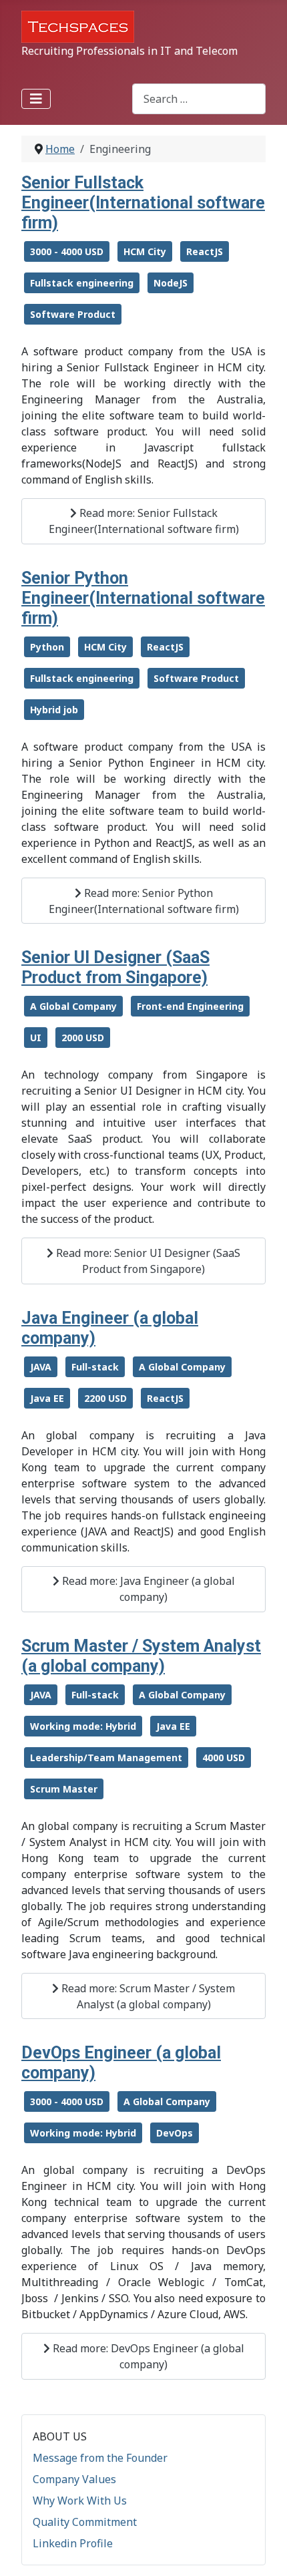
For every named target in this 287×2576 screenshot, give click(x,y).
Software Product (73, 314)
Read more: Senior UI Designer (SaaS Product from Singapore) (147, 1261)
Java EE (47, 1398)
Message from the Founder (100, 2458)
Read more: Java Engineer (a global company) (147, 1589)
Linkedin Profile (73, 2543)
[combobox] (199, 99)
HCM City (145, 251)
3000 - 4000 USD (67, 251)
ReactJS (205, 251)
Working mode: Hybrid (83, 1726)
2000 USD (83, 1038)
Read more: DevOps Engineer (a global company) (147, 2356)
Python (47, 647)
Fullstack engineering (82, 283)
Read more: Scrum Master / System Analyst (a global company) (147, 1996)
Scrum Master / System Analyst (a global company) (141, 1656)
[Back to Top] (264, 2551)
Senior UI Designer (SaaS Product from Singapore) (115, 967)
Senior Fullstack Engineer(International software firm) (143, 203)
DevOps (175, 2133)
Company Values (74, 2479)
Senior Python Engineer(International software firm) (143, 598)
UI (36, 1038)
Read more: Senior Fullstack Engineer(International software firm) (144, 521)
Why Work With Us (80, 2501)
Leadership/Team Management (106, 1758)
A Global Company (73, 1006)
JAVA (41, 1367)
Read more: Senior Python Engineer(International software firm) (144, 901)
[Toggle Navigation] (36, 99)
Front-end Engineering (190, 1006)
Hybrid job (54, 710)
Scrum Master (64, 1789)
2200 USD (105, 1398)
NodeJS (171, 283)
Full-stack (95, 1367)
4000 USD (224, 1758)
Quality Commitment (85, 2522)
